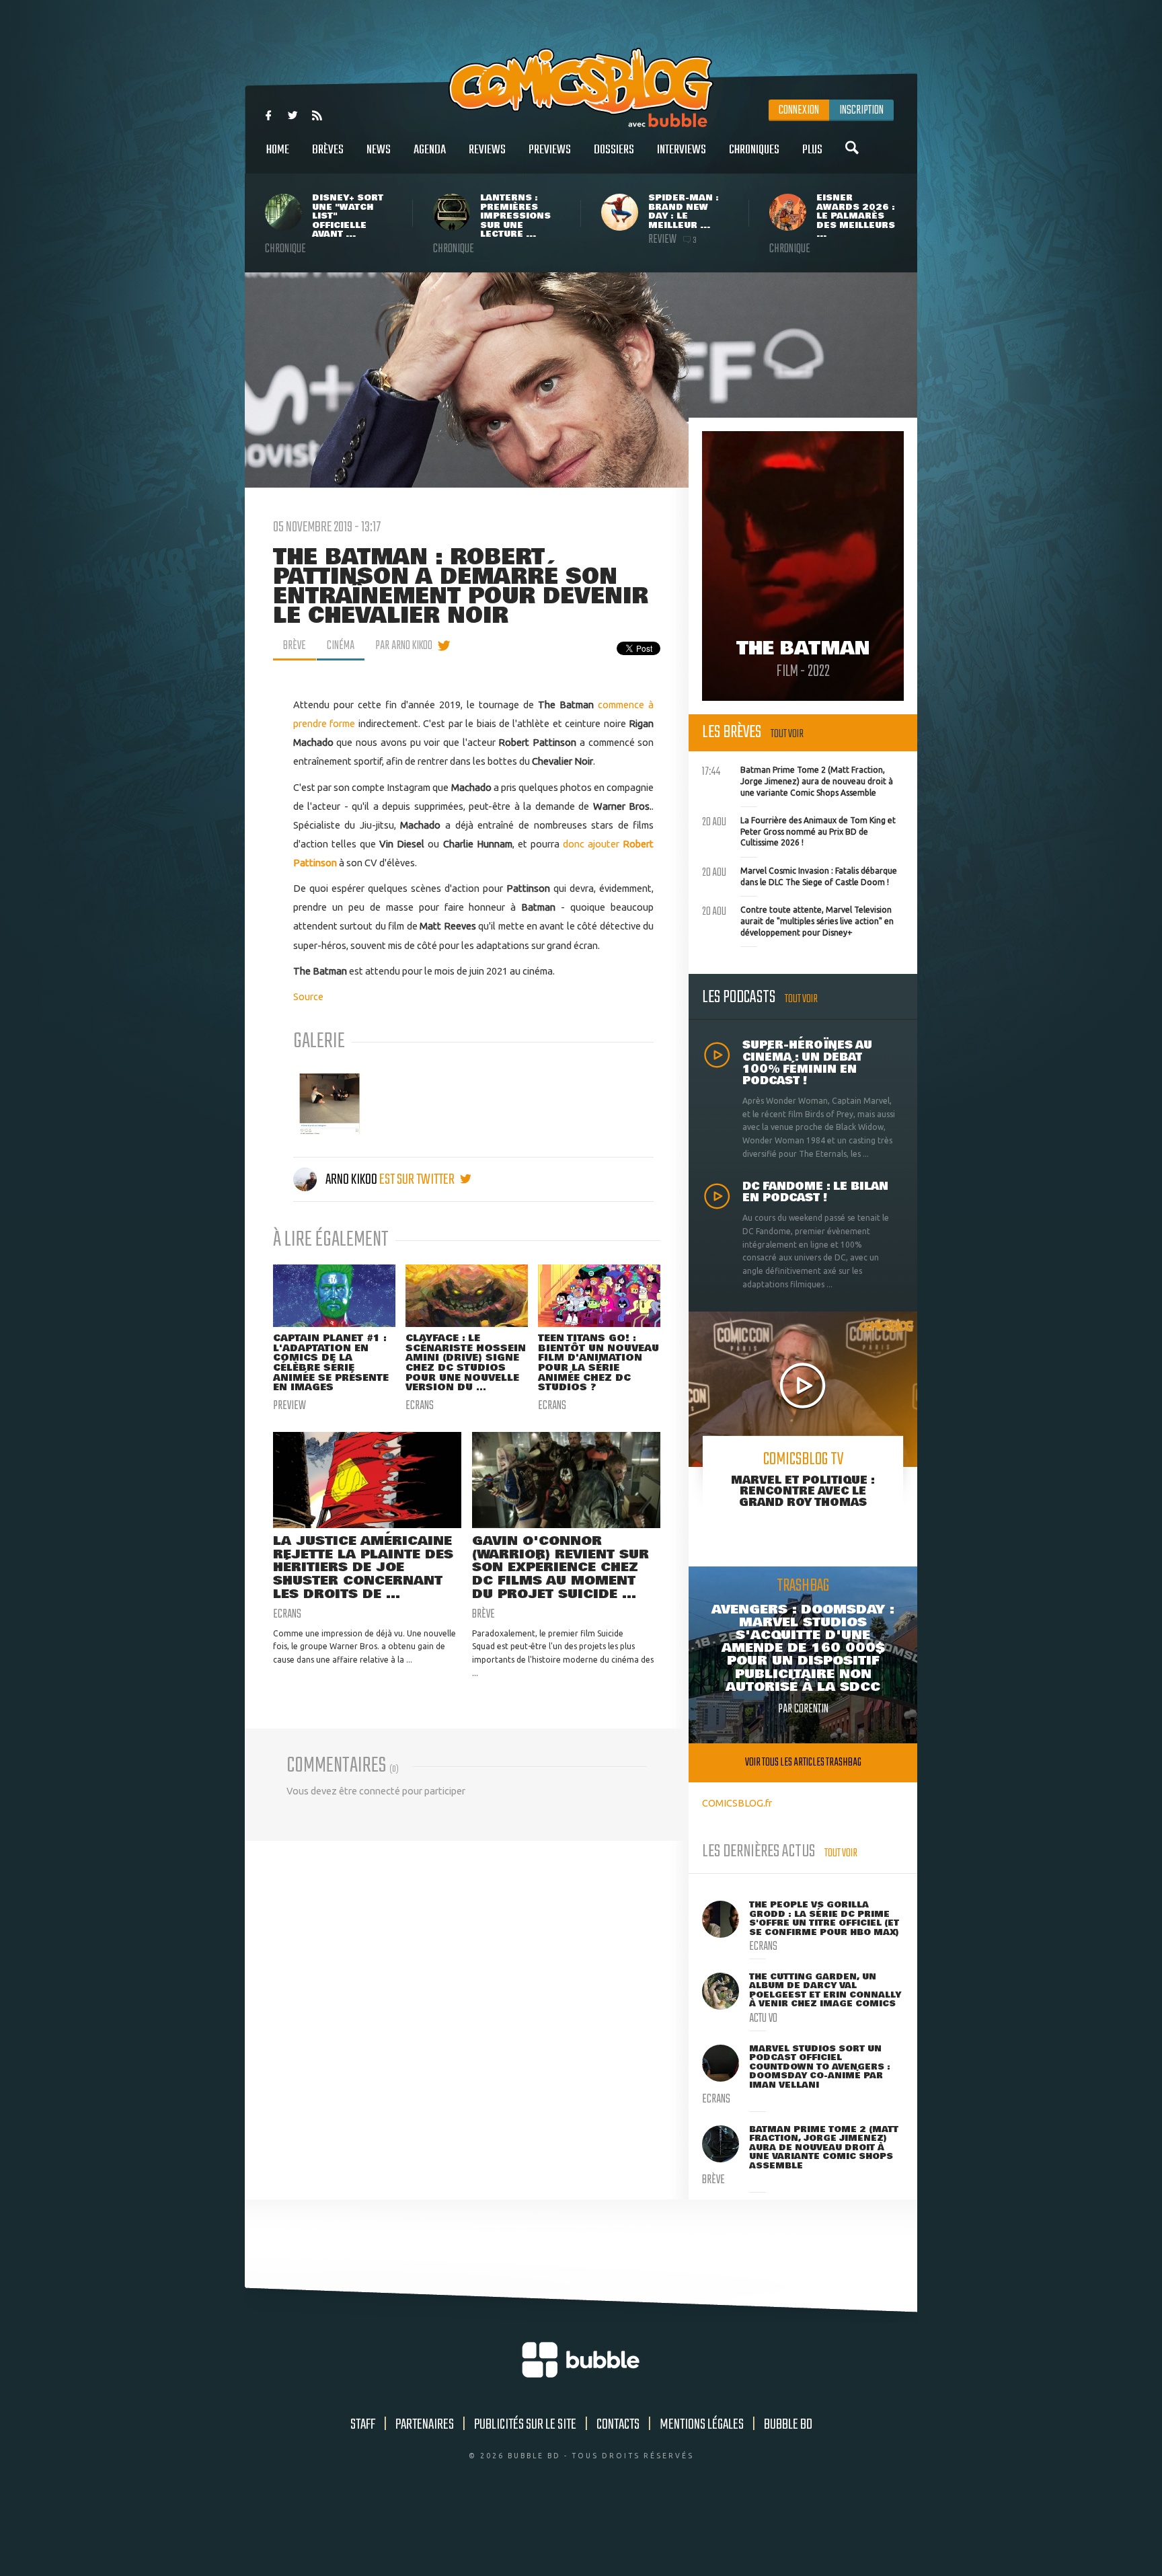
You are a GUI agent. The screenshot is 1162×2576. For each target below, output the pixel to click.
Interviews (682, 150)
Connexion (799, 110)
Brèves (328, 150)
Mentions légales (702, 2425)
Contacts (618, 2425)
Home (278, 150)
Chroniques (754, 150)
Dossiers (614, 150)
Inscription (861, 110)
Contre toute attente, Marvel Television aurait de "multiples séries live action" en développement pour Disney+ (798, 919)
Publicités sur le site (525, 2425)
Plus (812, 150)
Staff (363, 2425)
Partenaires (425, 2425)
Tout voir (787, 734)
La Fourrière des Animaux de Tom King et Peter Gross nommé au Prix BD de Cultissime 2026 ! (799, 830)
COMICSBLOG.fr (737, 1803)
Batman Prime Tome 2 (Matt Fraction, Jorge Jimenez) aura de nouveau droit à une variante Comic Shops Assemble (798, 780)
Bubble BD (788, 2425)
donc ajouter (593, 844)
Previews (550, 150)
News (379, 150)
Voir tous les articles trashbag (803, 1763)
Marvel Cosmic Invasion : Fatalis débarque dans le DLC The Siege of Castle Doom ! (800, 875)
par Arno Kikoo (404, 646)
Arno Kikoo (351, 1180)
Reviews (487, 150)
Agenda (430, 150)
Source (308, 996)
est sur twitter (418, 1180)
